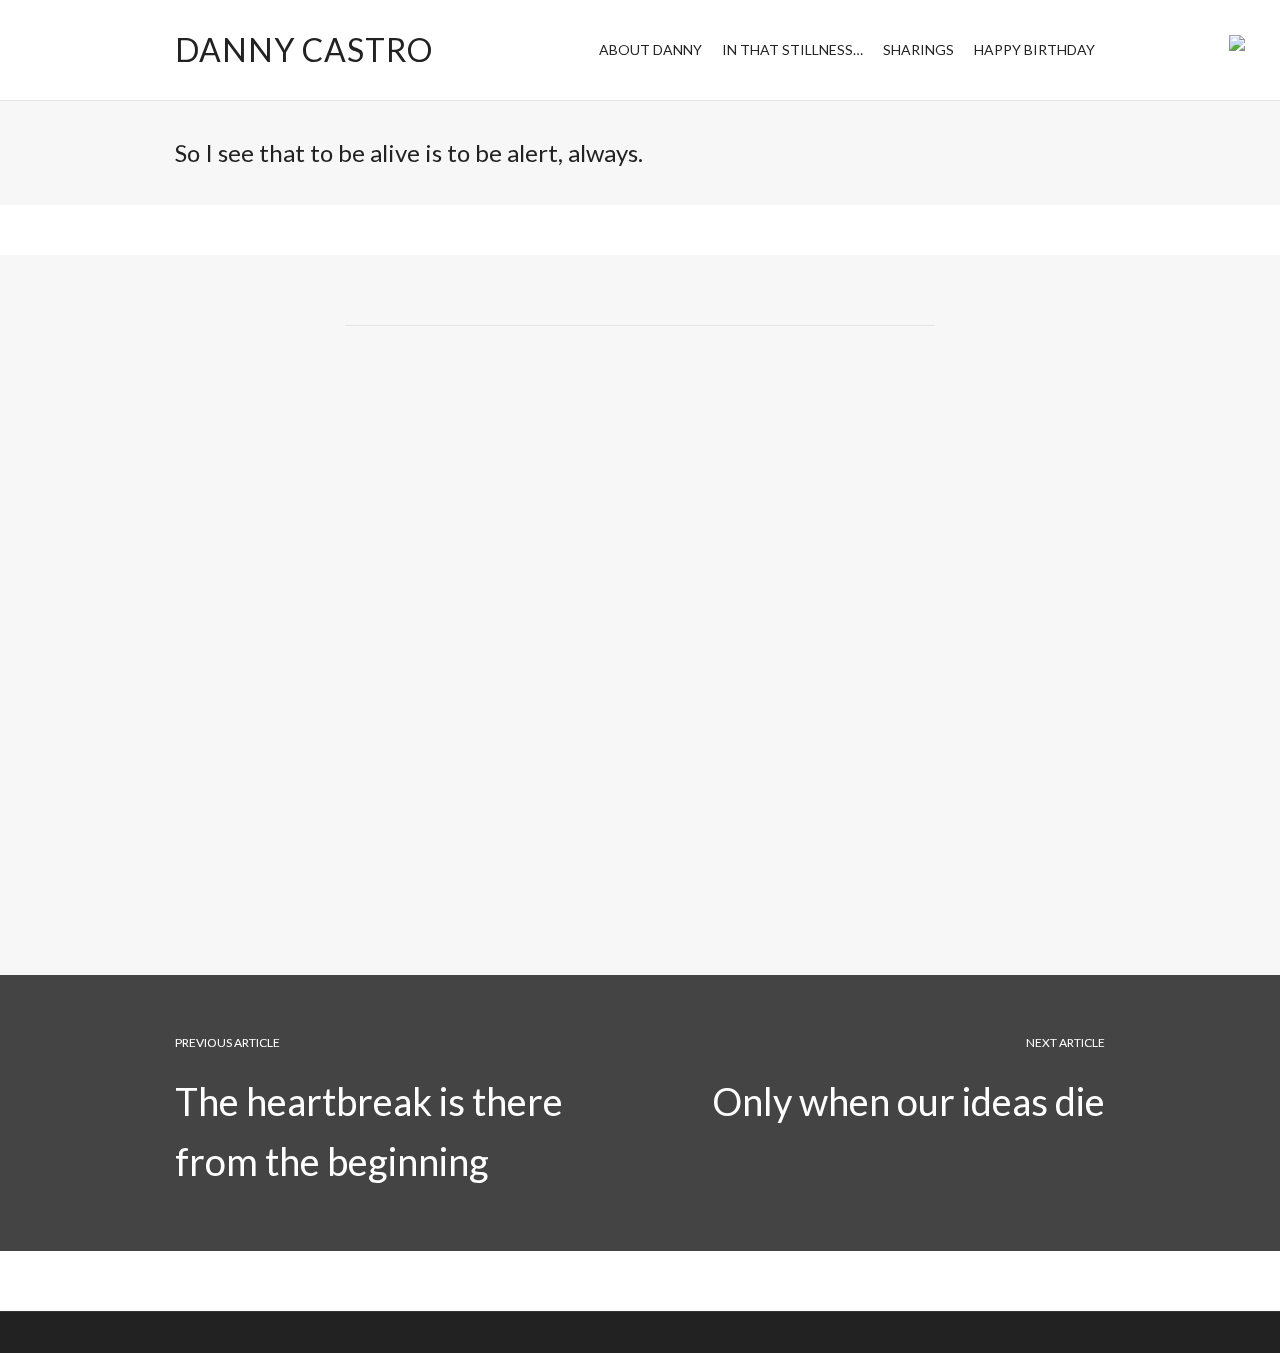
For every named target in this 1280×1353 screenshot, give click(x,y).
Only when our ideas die (908, 1101)
